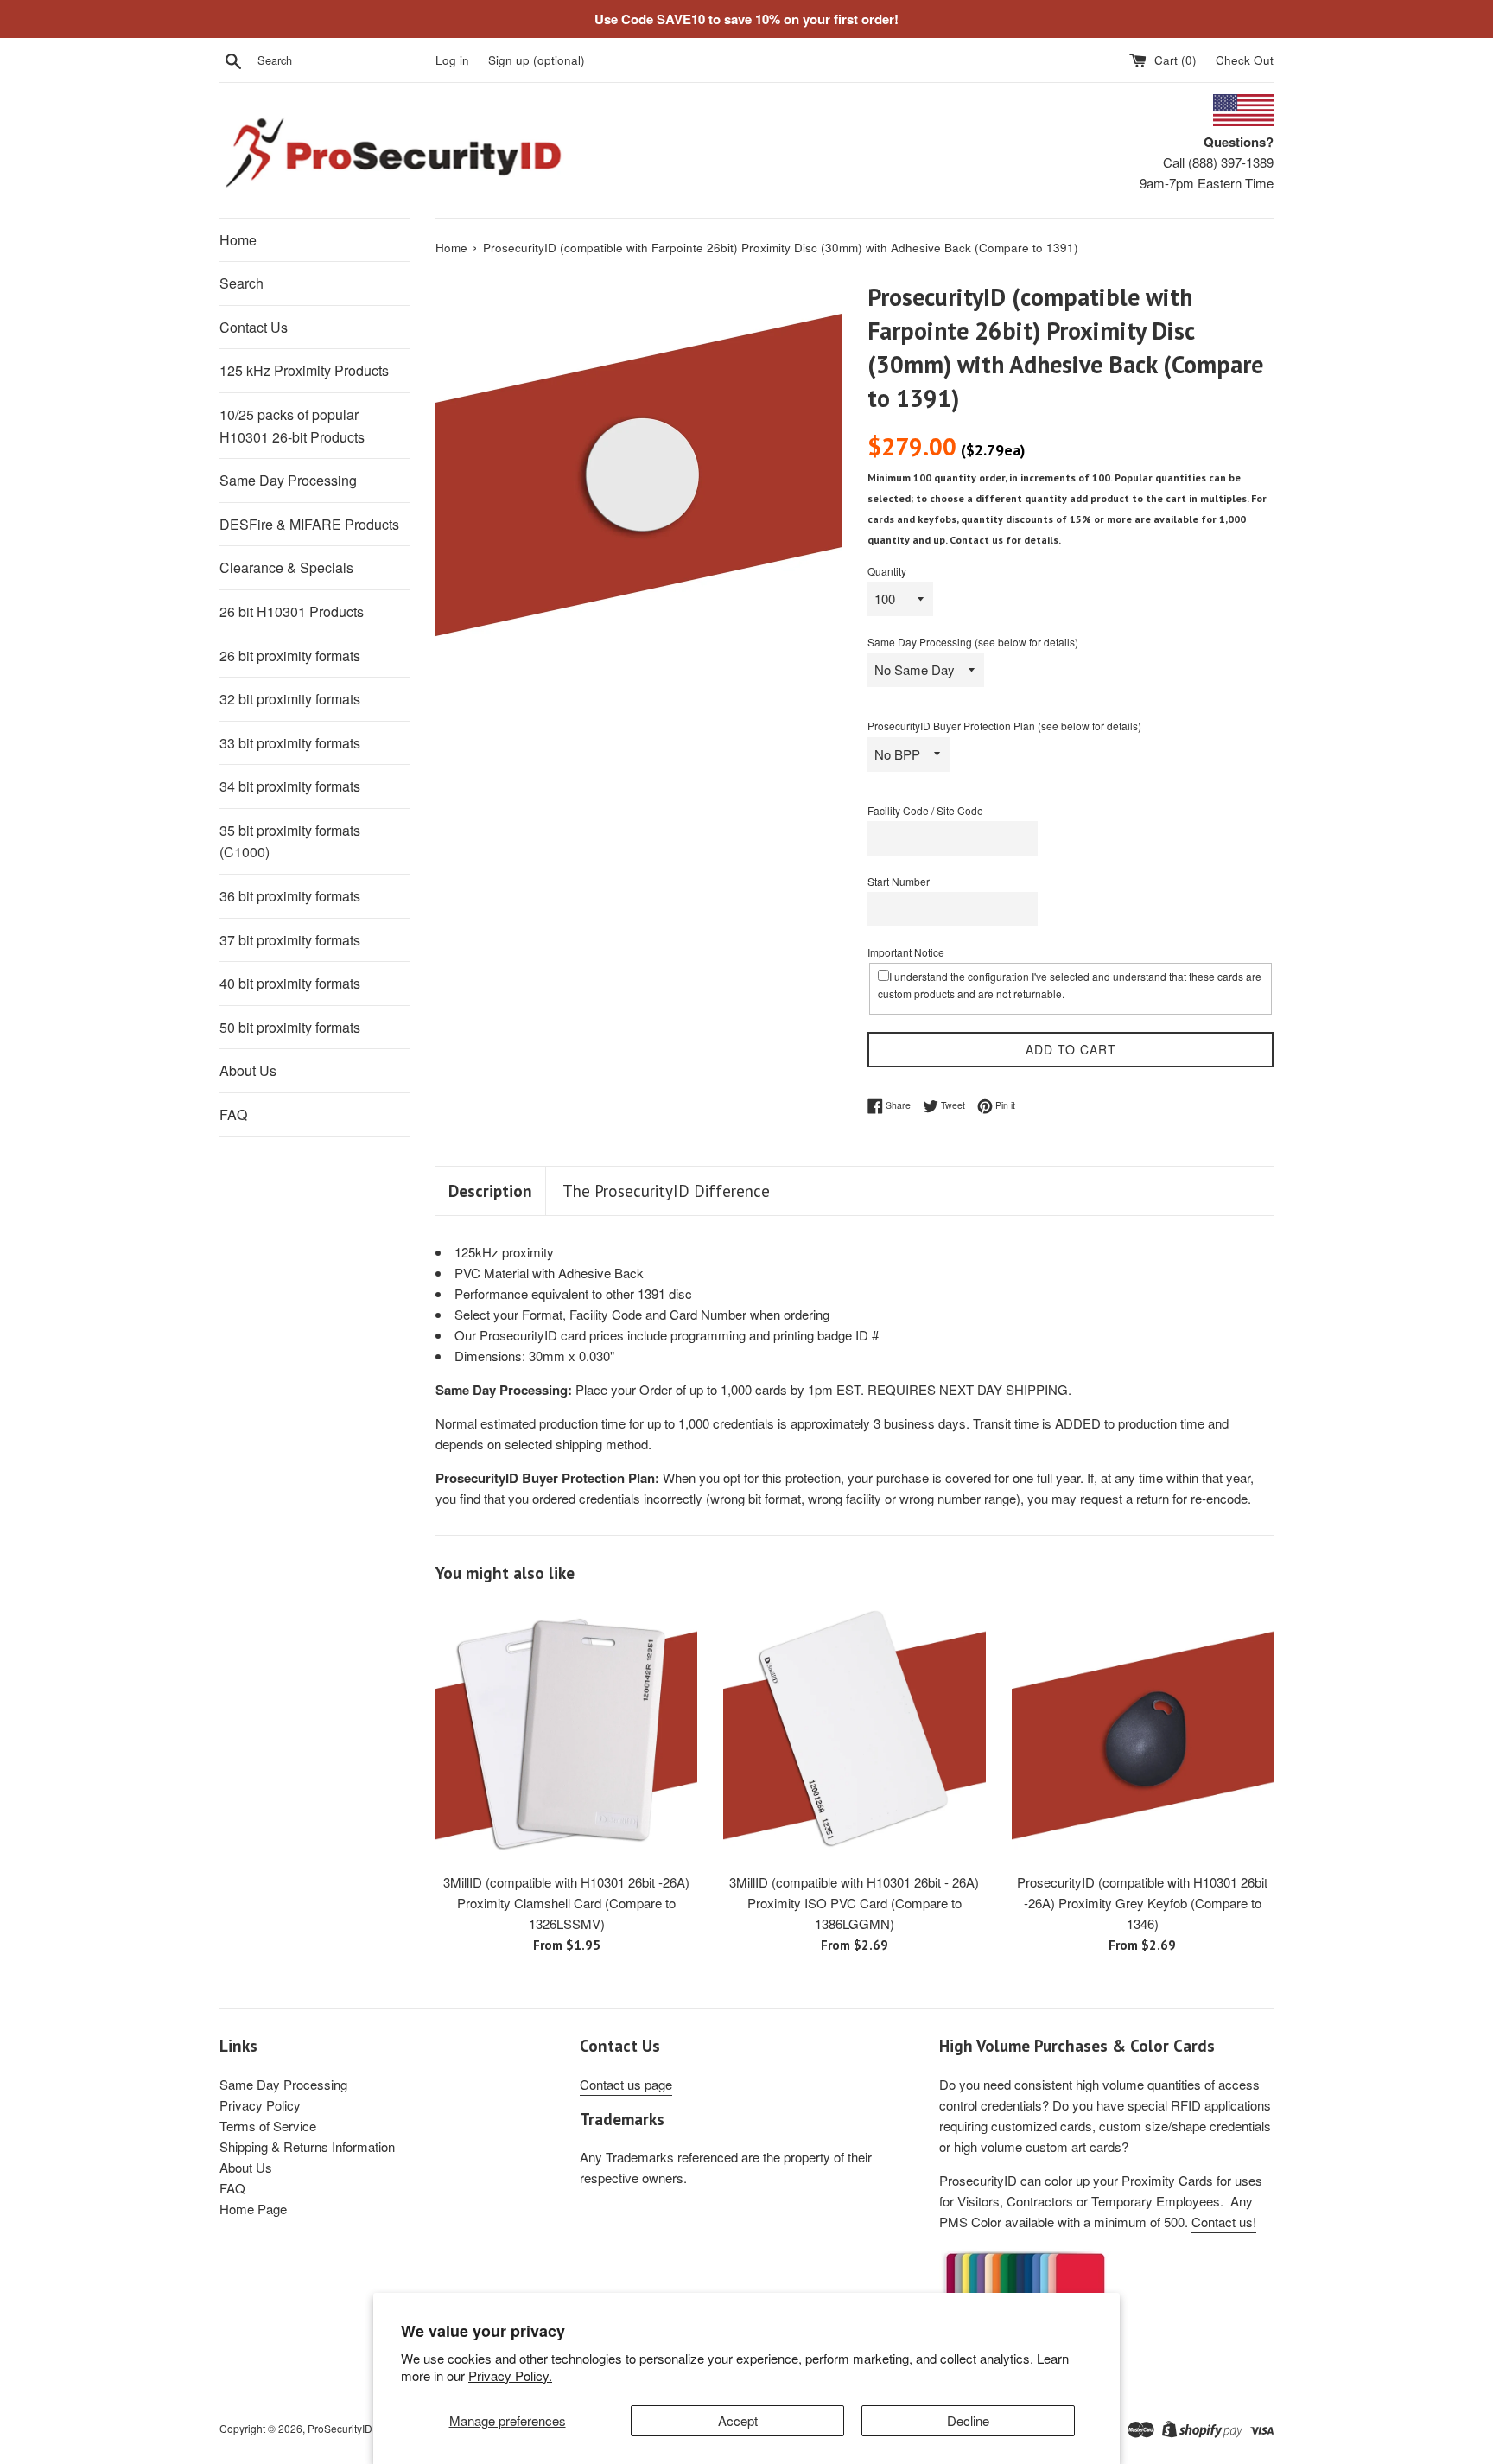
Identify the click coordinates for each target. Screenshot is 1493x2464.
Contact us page (626, 2084)
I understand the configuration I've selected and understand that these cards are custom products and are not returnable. (1070, 984)
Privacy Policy (260, 2105)
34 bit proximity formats (290, 786)
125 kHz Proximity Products (304, 370)
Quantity (887, 571)
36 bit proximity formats (290, 896)
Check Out (1245, 60)
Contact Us (254, 327)
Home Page (253, 2209)
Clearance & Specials (286, 567)
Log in (452, 60)
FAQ (233, 1114)
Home (238, 240)
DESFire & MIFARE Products (309, 524)
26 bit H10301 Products (292, 611)
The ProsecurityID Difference (666, 1191)
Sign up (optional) (537, 60)
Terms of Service (268, 2126)
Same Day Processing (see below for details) (973, 642)
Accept (738, 2420)
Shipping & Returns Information (307, 2146)
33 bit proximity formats (290, 743)
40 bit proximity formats (290, 983)
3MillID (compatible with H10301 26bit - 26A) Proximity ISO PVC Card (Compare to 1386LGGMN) (854, 1903)
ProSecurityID (340, 2428)
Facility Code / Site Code (925, 810)
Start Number (899, 881)
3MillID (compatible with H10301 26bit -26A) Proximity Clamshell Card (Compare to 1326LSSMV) (566, 1903)
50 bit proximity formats (290, 1027)
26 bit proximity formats (290, 656)
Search (241, 283)
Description (490, 1191)
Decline (968, 2420)
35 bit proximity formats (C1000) (290, 841)
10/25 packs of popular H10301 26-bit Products (292, 426)
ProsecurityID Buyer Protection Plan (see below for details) (1004, 726)
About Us (248, 1070)
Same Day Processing (288, 480)
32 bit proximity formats (290, 699)
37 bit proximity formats (290, 940)
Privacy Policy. (510, 2375)
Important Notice (906, 952)
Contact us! (1224, 2222)
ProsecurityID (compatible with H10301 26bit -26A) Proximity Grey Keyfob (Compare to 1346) (1142, 1903)
